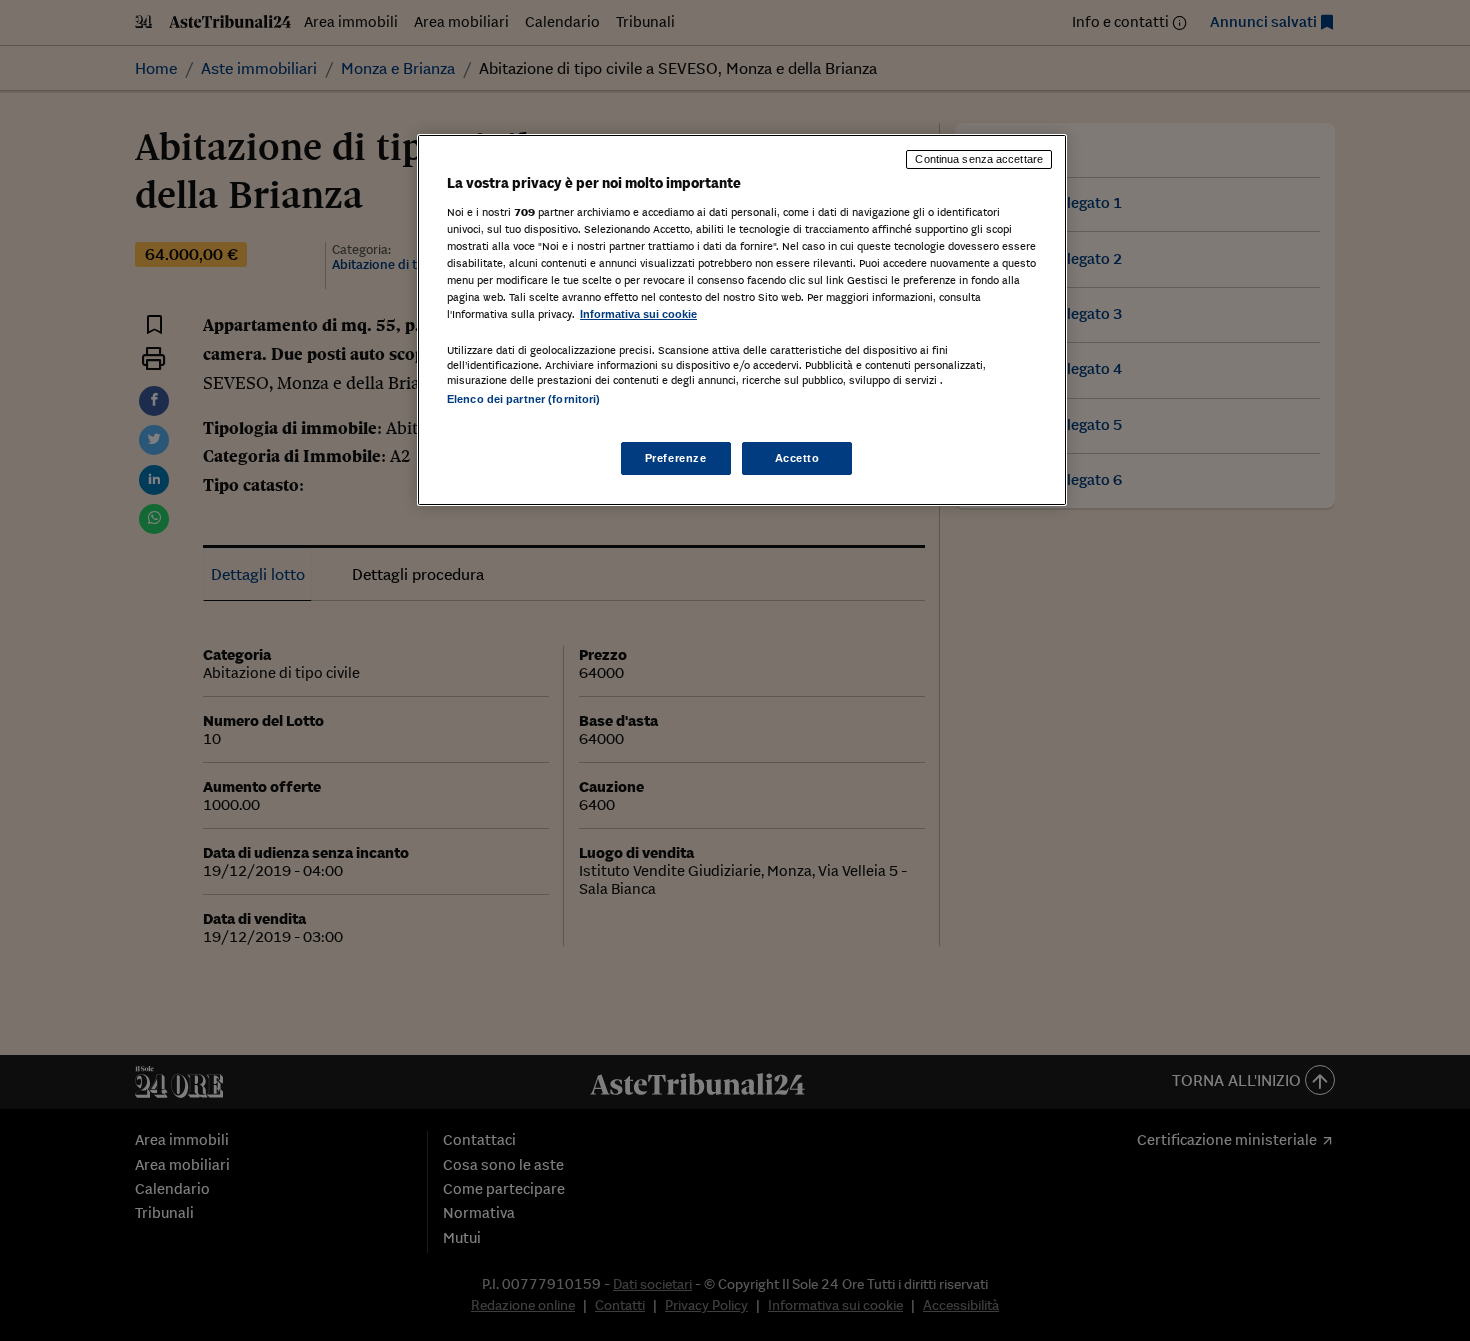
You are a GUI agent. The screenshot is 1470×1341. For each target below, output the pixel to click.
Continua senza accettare (979, 159)
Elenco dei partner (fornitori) (523, 399)
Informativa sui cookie (638, 314)
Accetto (797, 458)
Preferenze (676, 458)
